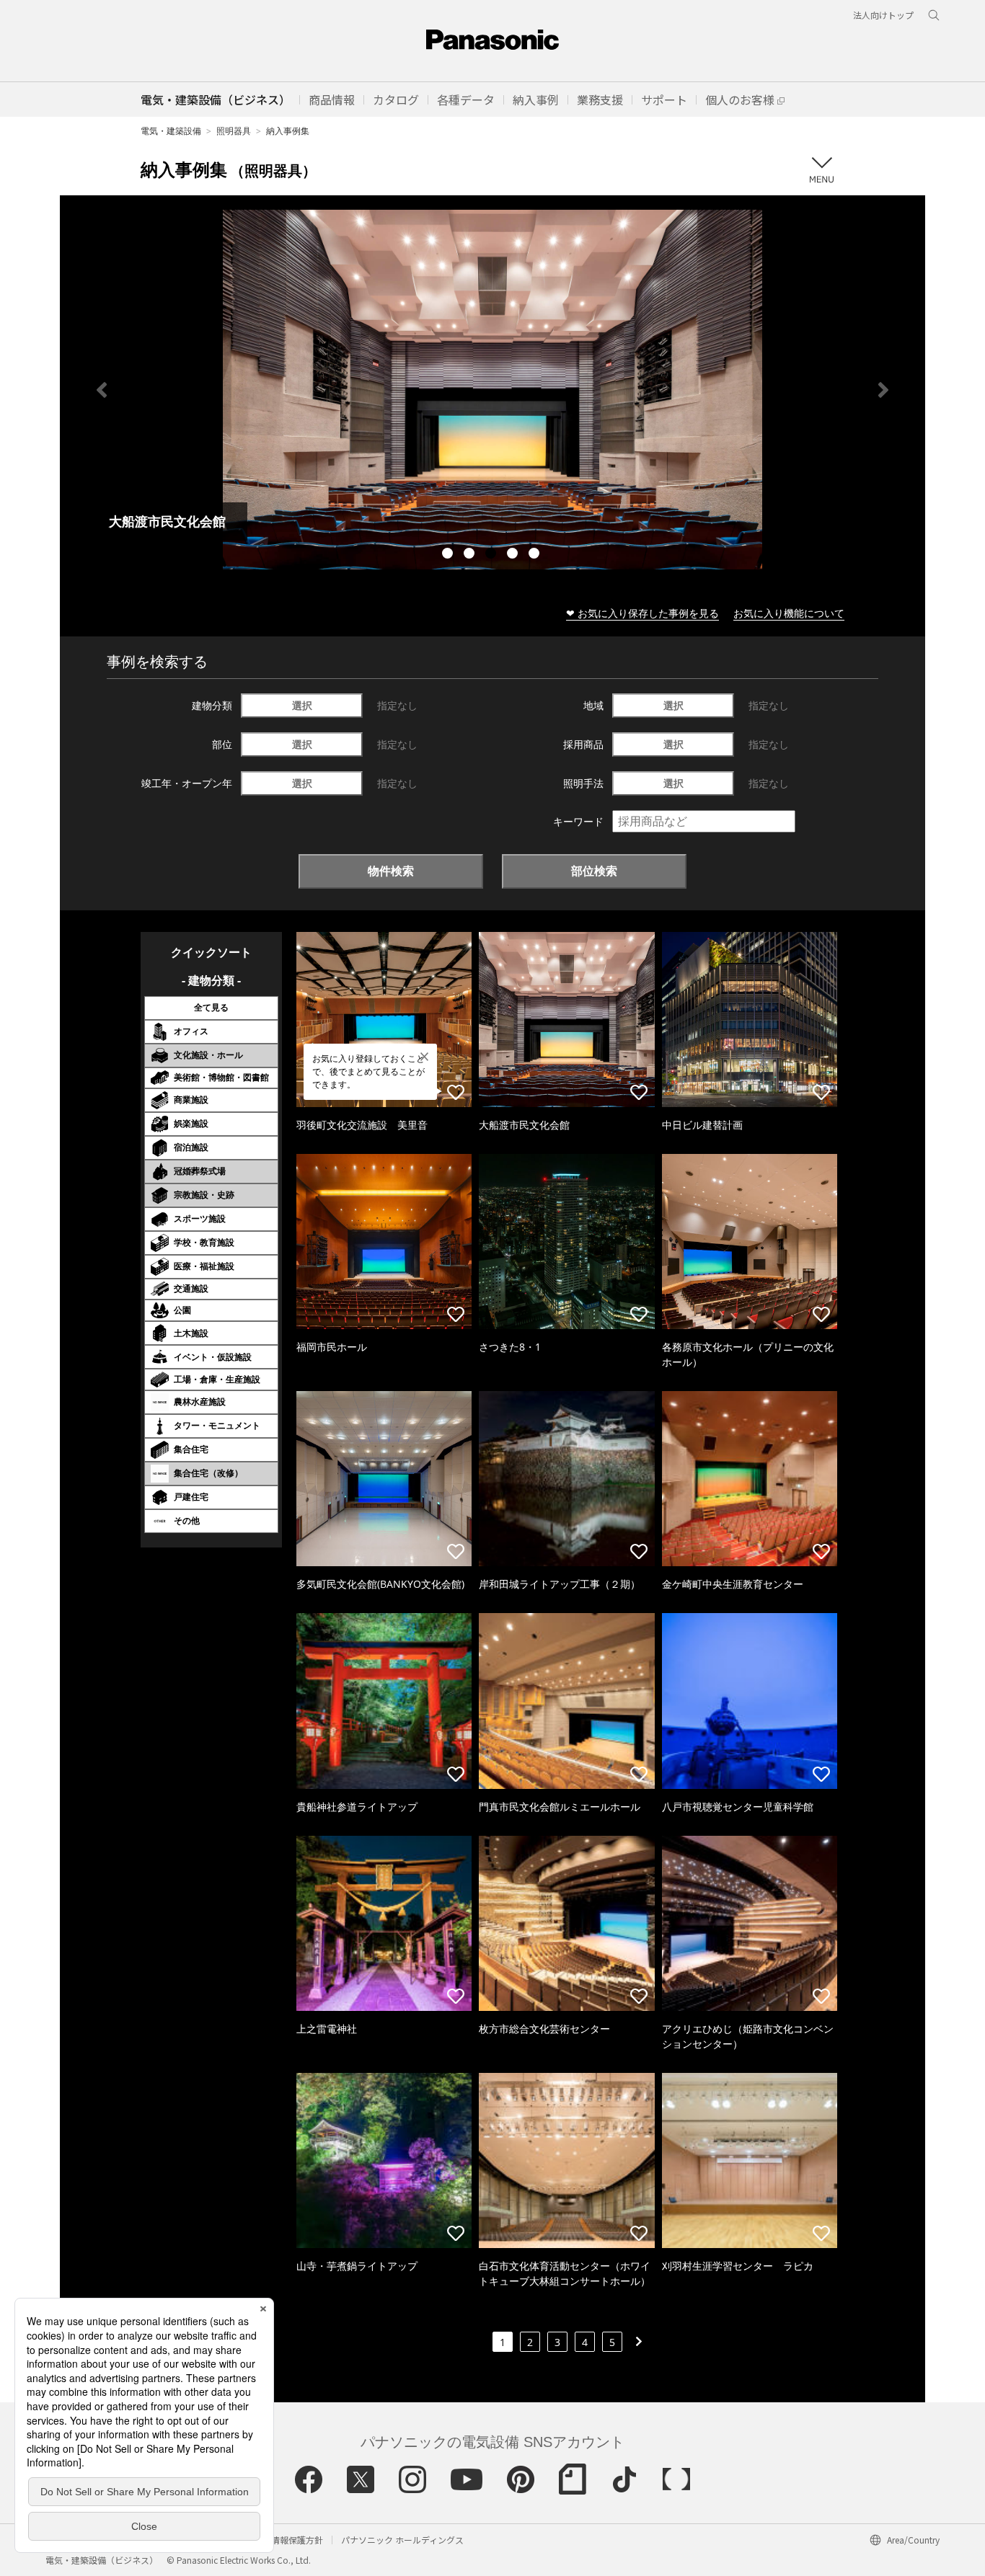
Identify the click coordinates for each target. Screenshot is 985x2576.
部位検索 (594, 871)
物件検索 (391, 871)
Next (883, 390)
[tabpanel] (492, 390)
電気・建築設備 (171, 131)
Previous (102, 390)
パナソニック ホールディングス (402, 2540)
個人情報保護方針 (288, 2540)
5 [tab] (536, 555)
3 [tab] (492, 555)
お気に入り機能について (789, 613)
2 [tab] (471, 555)
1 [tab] (449, 555)
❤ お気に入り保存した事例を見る (642, 613)
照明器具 (234, 131)
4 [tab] (514, 555)
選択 (302, 705)
